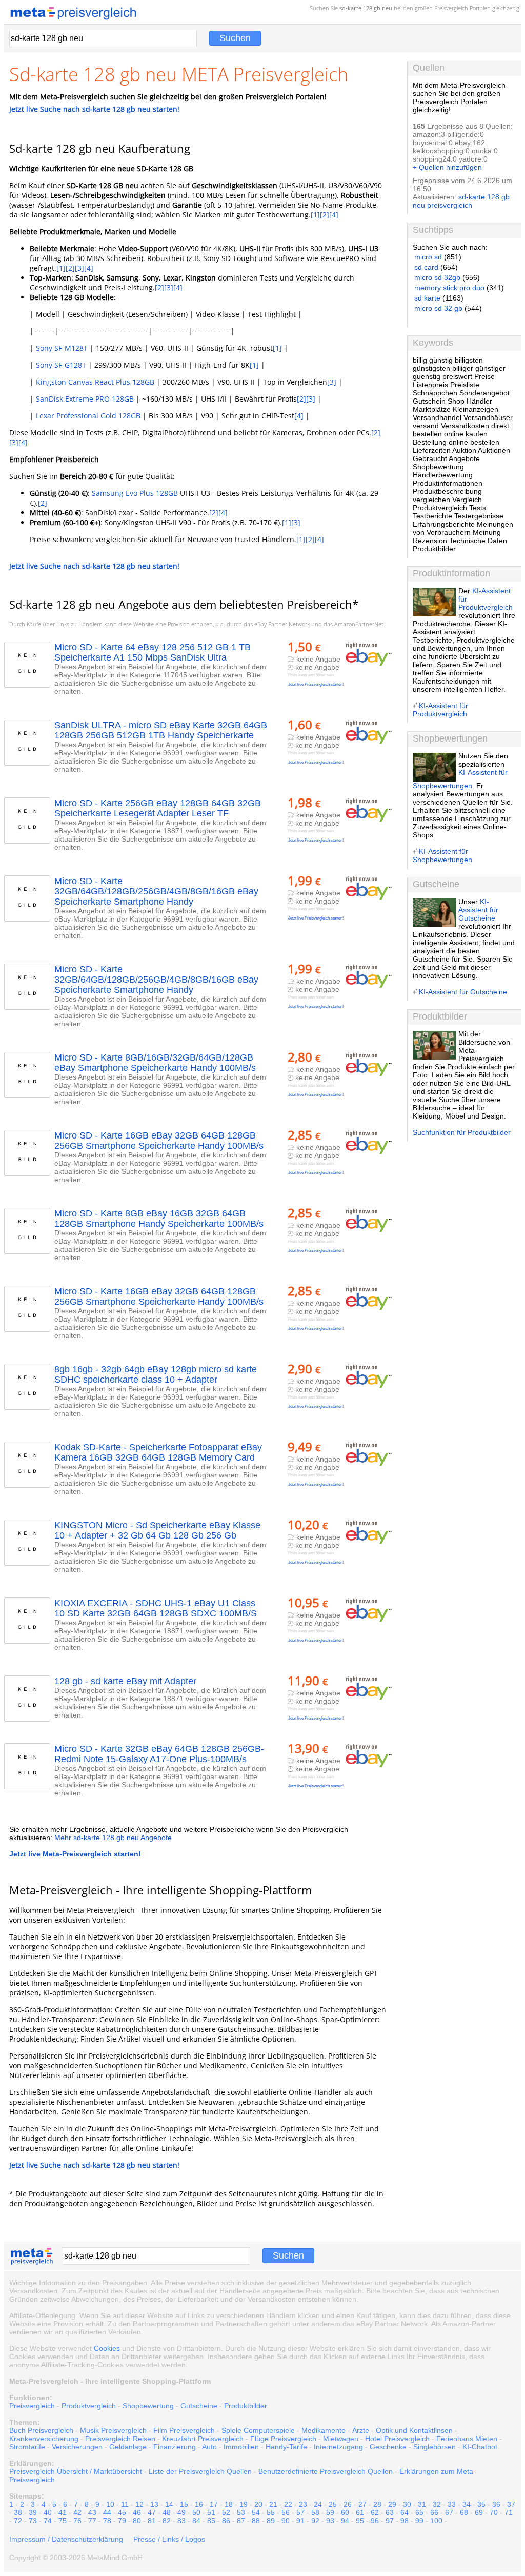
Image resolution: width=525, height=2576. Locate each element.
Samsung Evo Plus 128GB (135, 493)
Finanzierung (175, 2447)
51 (211, 2512)
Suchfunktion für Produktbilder (462, 1132)
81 (152, 2521)
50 (196, 2512)
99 (419, 2521)
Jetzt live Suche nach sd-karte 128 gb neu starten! (94, 109)
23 (303, 2504)
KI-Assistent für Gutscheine (478, 910)
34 (467, 2504)
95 (360, 2521)
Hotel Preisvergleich (397, 2439)
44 (107, 2512)
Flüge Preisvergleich (283, 2439)
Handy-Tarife (286, 2447)
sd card (426, 267)
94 (345, 2521)
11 (125, 2504)
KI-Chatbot (480, 2447)
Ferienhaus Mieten (467, 2439)
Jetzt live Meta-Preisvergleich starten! (75, 1854)
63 (390, 2512)
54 (256, 2512)
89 (271, 2521)
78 (107, 2521)
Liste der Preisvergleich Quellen (200, 2471)
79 (122, 2521)
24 (318, 2504)
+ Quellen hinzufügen (447, 167)
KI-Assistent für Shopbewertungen (442, 855)
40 (48, 2512)
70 (494, 2512)
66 (434, 2512)
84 (196, 2521)
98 (405, 2521)
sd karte (427, 298)
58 (315, 2512)
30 (407, 2504)
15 (184, 2504)
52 (226, 2512)
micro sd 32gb (437, 277)
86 (226, 2521)
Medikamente (324, 2430)
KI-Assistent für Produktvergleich (440, 710)
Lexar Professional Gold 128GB (88, 416)
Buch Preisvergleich (41, 2430)
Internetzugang (338, 2447)
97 (390, 2521)
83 (181, 2521)
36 (496, 2504)
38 (18, 2512)
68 (464, 2512)
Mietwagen (341, 2439)
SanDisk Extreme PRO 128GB (85, 399)
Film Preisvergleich (184, 2430)
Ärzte (361, 2430)
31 (422, 2504)
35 (481, 2504)
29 (392, 2504)
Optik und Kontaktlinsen (414, 2430)
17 (214, 2504)
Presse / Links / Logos (169, 2539)
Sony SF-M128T (62, 348)
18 (229, 2504)
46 (137, 2512)
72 (18, 2521)
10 (110, 2504)
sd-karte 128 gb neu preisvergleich (461, 201)
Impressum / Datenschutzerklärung (66, 2539)
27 (362, 2504)
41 (63, 2512)
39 (33, 2512)
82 (167, 2521)
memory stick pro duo (449, 288)
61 (360, 2512)
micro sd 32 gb (438, 308)
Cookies (107, 2348)
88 (256, 2521)
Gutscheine (199, 2406)
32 (437, 2504)
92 (315, 2521)
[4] (334, 215)
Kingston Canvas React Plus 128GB (95, 382)
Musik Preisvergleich (113, 2430)
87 (241, 2521)
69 (479, 2512)
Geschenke (388, 2447)
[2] (325, 215)
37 (511, 2504)
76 (77, 2521)
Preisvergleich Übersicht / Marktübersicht (76, 2471)
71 (509, 2512)
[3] (79, 268)
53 (241, 2512)
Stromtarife (27, 2447)
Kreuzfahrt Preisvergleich (203, 2439)
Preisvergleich (451, 8)
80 (137, 2521)
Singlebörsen (435, 2447)
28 (377, 2504)
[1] (315, 215)
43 (92, 2512)
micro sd (428, 257)
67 (449, 2512)
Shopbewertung (148, 2406)
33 (452, 2504)
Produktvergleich (89, 2406)
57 (300, 2512)
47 (152, 2512)
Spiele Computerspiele (258, 2430)
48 (167, 2512)
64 (405, 2512)
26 (348, 2504)
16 (199, 2504)
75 (63, 2521)
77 (92, 2521)
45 (122, 2512)
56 (286, 2512)
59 (330, 2512)
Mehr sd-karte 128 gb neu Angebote (113, 1838)
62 (375, 2512)
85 (211, 2521)
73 (33, 2521)
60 (345, 2512)
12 (139, 2504)
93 (330, 2521)
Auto (209, 2447)
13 (154, 2504)
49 (181, 2512)
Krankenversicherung (44, 2439)
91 (300, 2521)
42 (77, 2512)
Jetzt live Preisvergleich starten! (316, 684)
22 (288, 2504)
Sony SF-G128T (61, 365)
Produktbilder (246, 2406)
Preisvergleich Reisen (120, 2439)
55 (271, 2512)
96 (375, 2521)
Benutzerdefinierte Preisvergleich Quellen (326, 2471)
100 (436, 2521)
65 (419, 2512)
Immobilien (241, 2447)
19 (244, 2504)
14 (169, 2504)
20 (258, 2504)
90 (286, 2521)
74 (48, 2521)
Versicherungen (77, 2447)
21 (273, 2504)
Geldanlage (128, 2447)
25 (333, 2504)
